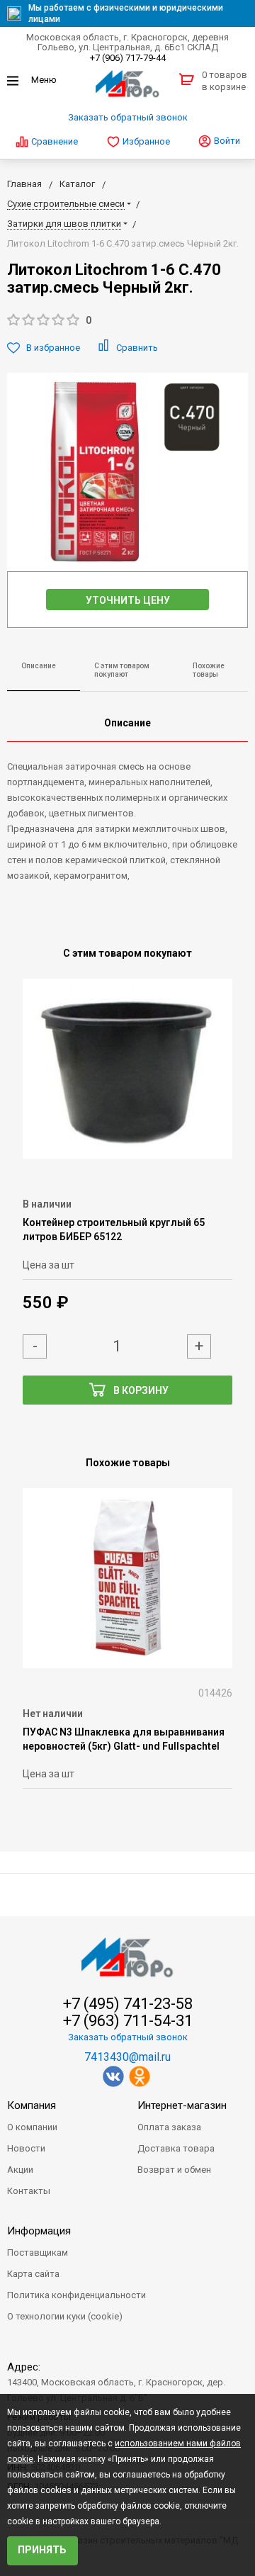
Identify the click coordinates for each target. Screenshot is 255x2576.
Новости (26, 2148)
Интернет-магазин (182, 2105)
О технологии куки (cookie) (65, 2316)
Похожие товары (209, 670)
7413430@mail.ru (127, 2057)
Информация (39, 2231)
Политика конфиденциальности (76, 2295)
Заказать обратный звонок (128, 117)
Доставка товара (176, 2148)
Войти (226, 141)
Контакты (29, 2191)
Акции (20, 2170)
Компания (32, 2105)
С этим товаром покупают (122, 670)
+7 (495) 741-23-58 (128, 2004)
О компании (32, 2127)
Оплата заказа (169, 2127)
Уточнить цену (128, 600)
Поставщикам (38, 2252)
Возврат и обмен (174, 2170)
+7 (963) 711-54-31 (128, 2021)
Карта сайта (33, 2274)
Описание (39, 666)
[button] (127, 321)
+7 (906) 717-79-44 (128, 58)
